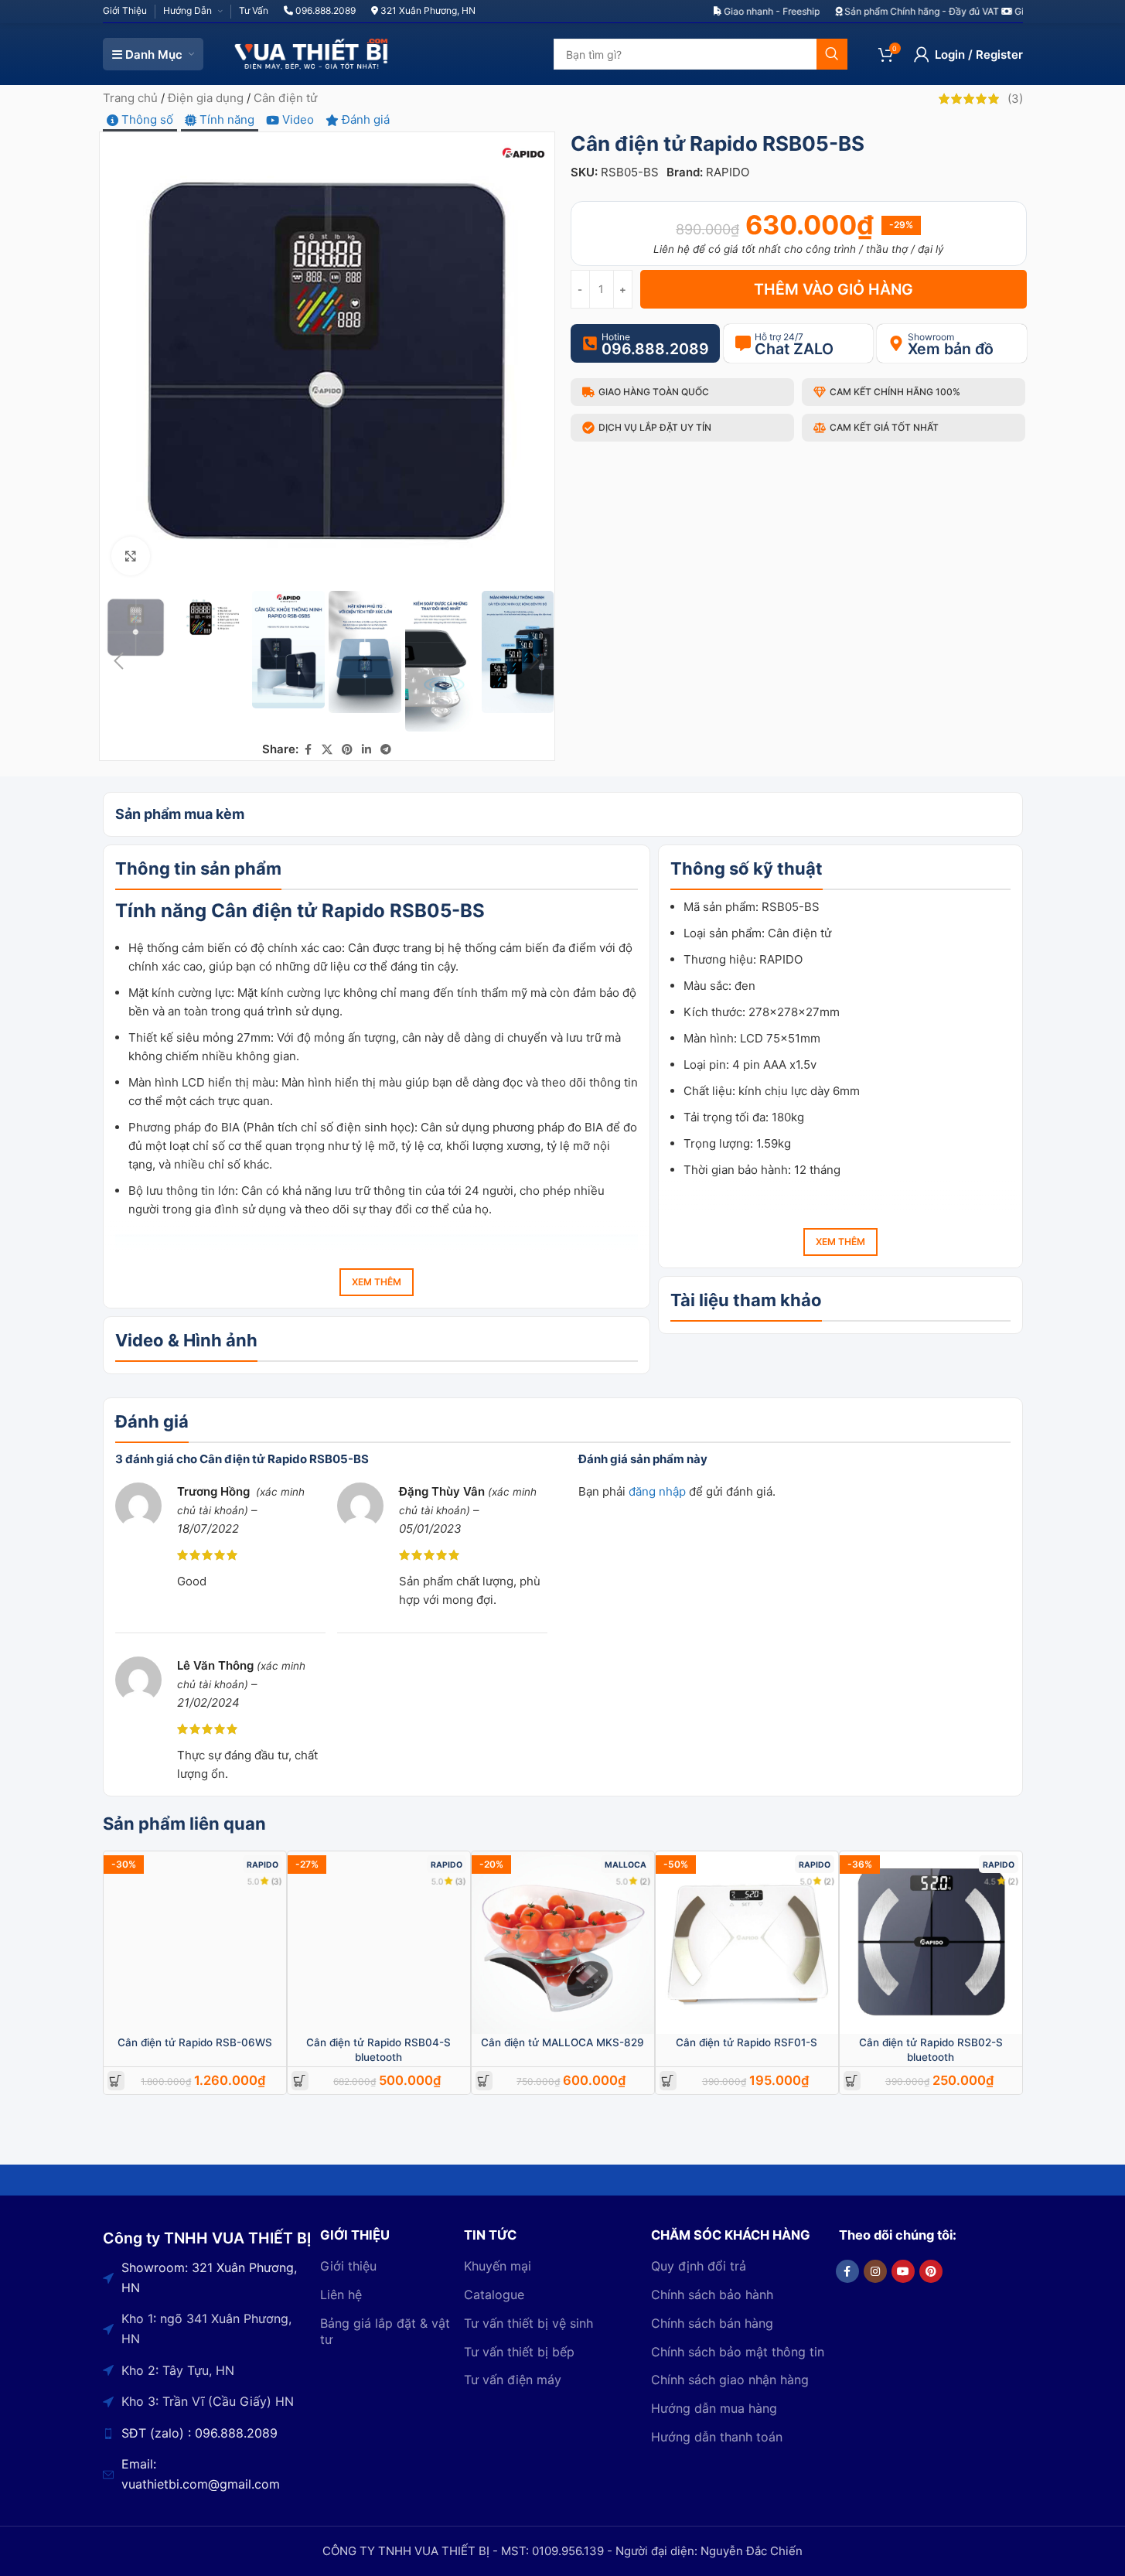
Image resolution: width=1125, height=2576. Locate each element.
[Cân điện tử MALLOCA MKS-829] (563, 1943)
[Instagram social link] (875, 2271)
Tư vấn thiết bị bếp (519, 2352)
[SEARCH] (832, 54)
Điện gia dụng (206, 98)
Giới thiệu (348, 2266)
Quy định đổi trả (699, 2266)
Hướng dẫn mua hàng (714, 2408)
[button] (119, 661)
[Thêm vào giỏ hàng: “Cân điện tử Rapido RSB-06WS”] (116, 2081)
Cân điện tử (285, 98)
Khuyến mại (498, 2266)
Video (297, 119)
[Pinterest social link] (347, 750)
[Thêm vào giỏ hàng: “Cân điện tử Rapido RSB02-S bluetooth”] (852, 2081)
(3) (277, 1881)
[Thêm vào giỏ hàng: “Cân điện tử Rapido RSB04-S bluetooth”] (300, 2081)
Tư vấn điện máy (513, 2380)
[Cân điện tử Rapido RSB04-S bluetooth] (379, 1943)
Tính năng (225, 119)
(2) (645, 1881)
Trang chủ (130, 98)
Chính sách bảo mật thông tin (738, 2352)
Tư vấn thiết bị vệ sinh (528, 2323)
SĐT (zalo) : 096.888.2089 (199, 2433)
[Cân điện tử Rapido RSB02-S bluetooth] (931, 1943)
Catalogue (494, 2295)
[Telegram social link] (386, 750)
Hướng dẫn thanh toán (717, 2437)
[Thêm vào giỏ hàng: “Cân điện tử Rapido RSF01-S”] (668, 2081)
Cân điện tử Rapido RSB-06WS (195, 2042)
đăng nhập (657, 1491)
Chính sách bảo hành (712, 2295)
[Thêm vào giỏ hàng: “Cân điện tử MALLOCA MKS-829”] (484, 2081)
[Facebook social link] (308, 750)
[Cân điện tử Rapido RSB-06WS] (195, 1943)
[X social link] (327, 750)
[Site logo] (312, 53)
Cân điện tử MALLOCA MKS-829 (562, 2042)
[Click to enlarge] (131, 556)
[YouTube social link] (903, 2271)
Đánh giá (364, 119)
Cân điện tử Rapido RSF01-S (747, 2042)
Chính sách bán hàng (712, 2323)
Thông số (146, 119)
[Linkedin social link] (366, 750)
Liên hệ (341, 2295)
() (1015, 99)
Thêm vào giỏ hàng (834, 289)
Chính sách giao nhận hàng (730, 2380)
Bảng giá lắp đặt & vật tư (385, 2331)
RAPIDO (728, 172)
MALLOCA (626, 1865)
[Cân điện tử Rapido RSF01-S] (747, 1943)
